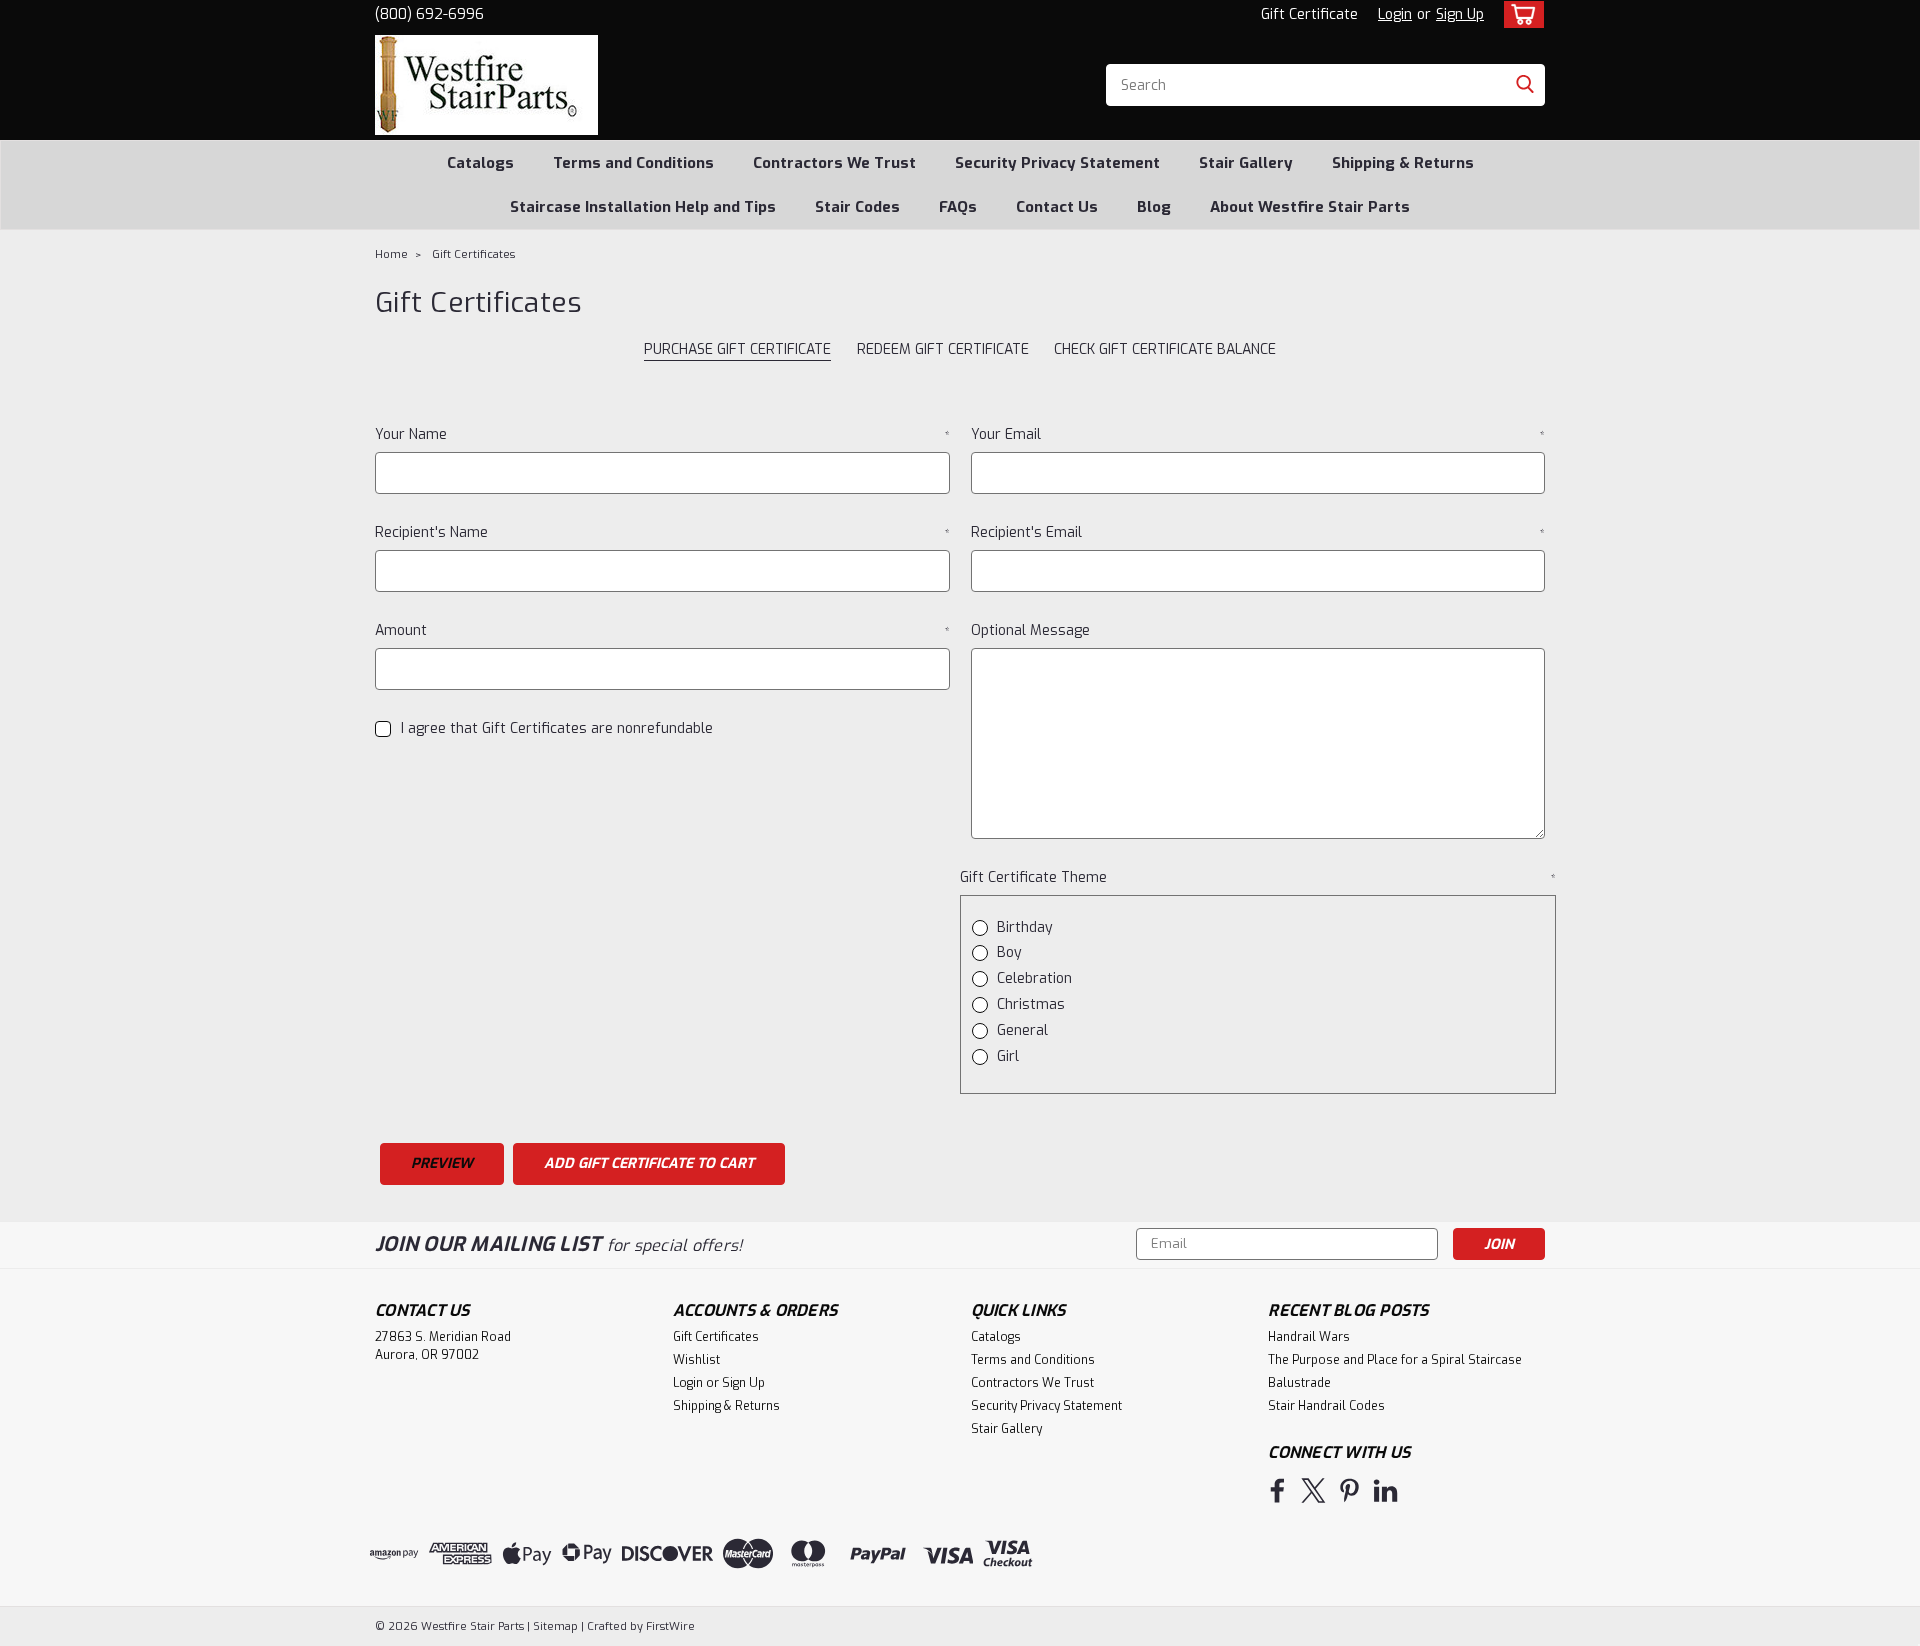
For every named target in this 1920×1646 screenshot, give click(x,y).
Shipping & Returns (1403, 163)
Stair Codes (857, 207)
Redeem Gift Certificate (943, 349)
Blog (1154, 207)
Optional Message (1030, 630)
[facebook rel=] (1277, 1490)
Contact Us (1057, 207)
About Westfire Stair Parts (1310, 207)
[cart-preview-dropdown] (1519, 14)
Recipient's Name (662, 532)
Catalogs (480, 163)
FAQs (958, 207)
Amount (662, 630)
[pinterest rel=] (1349, 1490)
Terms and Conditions (633, 163)
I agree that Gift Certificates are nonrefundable (557, 728)
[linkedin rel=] (1385, 1490)
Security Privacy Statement (1057, 163)
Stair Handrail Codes (1326, 1406)
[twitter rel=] (1313, 1490)
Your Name (662, 434)
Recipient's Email (1258, 532)
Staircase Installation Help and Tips (643, 207)
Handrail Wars (1309, 1337)
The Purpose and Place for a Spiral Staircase (1395, 1360)
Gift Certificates (473, 254)
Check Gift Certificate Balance (1165, 349)
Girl (1008, 1056)
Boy (1009, 952)
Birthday (1025, 927)
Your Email (1258, 434)
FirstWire (669, 1626)
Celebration (1034, 978)
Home (391, 254)
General (1022, 1030)
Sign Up (1460, 14)
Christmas (1031, 1004)
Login (1395, 14)
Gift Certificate (1309, 14)
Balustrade (1299, 1383)
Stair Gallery (1246, 163)
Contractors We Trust (834, 163)
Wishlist (696, 1360)
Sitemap (555, 1626)
